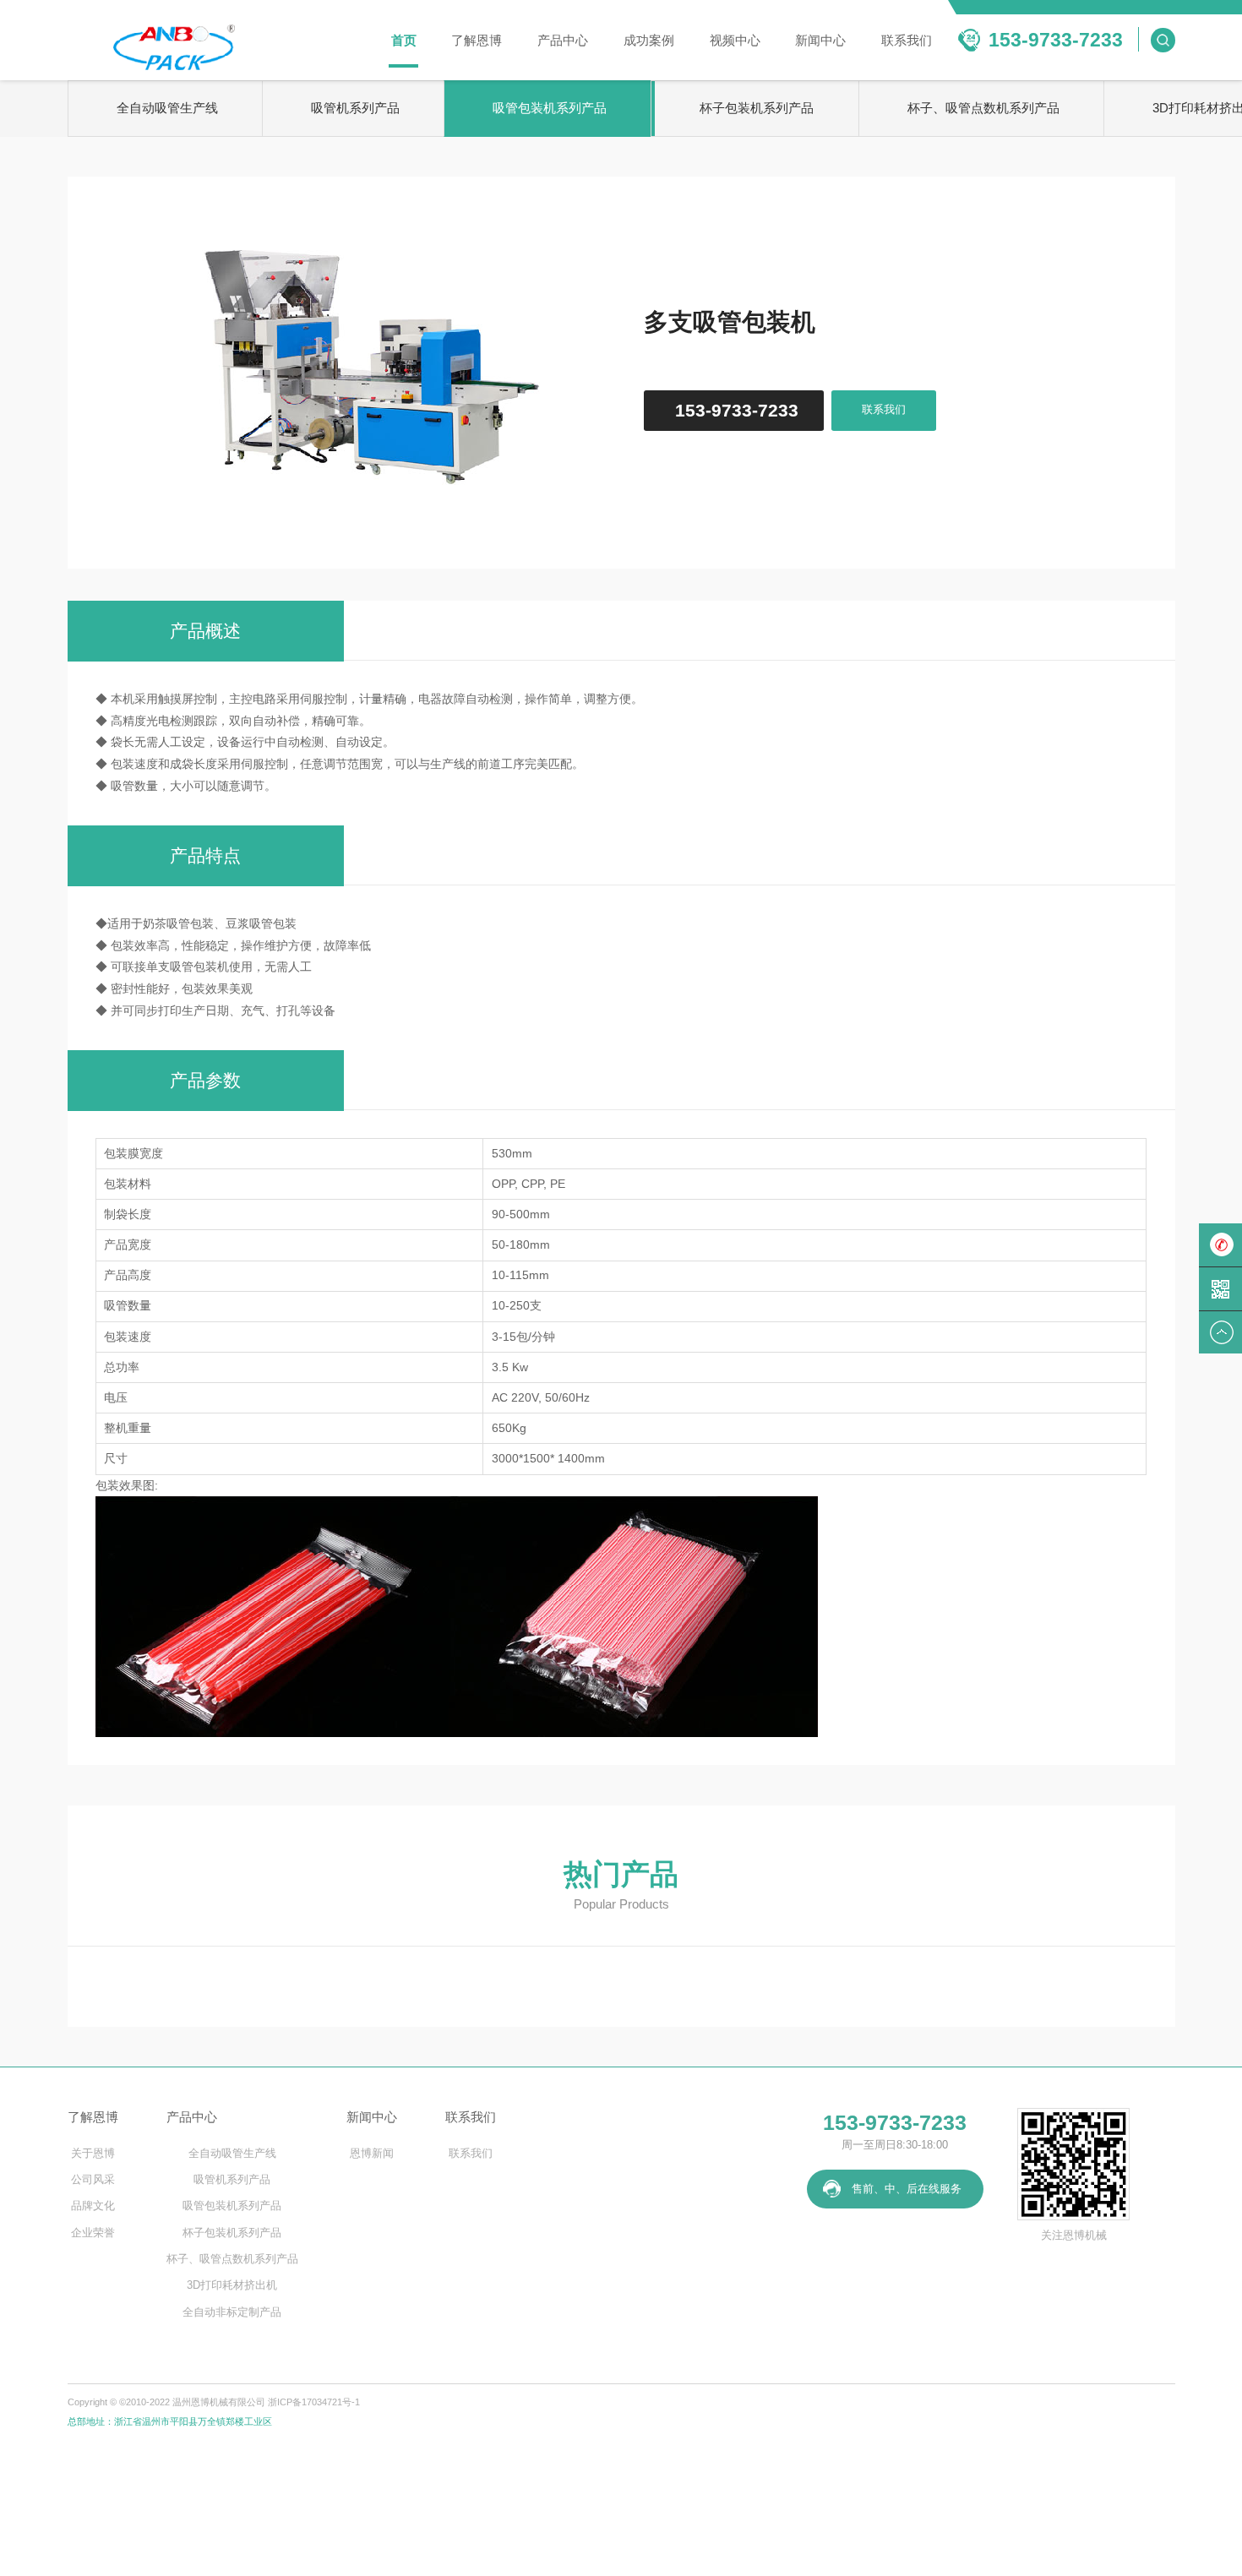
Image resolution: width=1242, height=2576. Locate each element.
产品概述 (205, 631)
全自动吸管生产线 (167, 108)
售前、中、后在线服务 (907, 2189)
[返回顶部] (1220, 1332)
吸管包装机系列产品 (550, 108)
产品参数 (205, 1080)
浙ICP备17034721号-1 (314, 2402)
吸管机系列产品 (355, 108)
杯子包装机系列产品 (757, 108)
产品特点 (205, 855)
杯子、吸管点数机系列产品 (983, 108)
